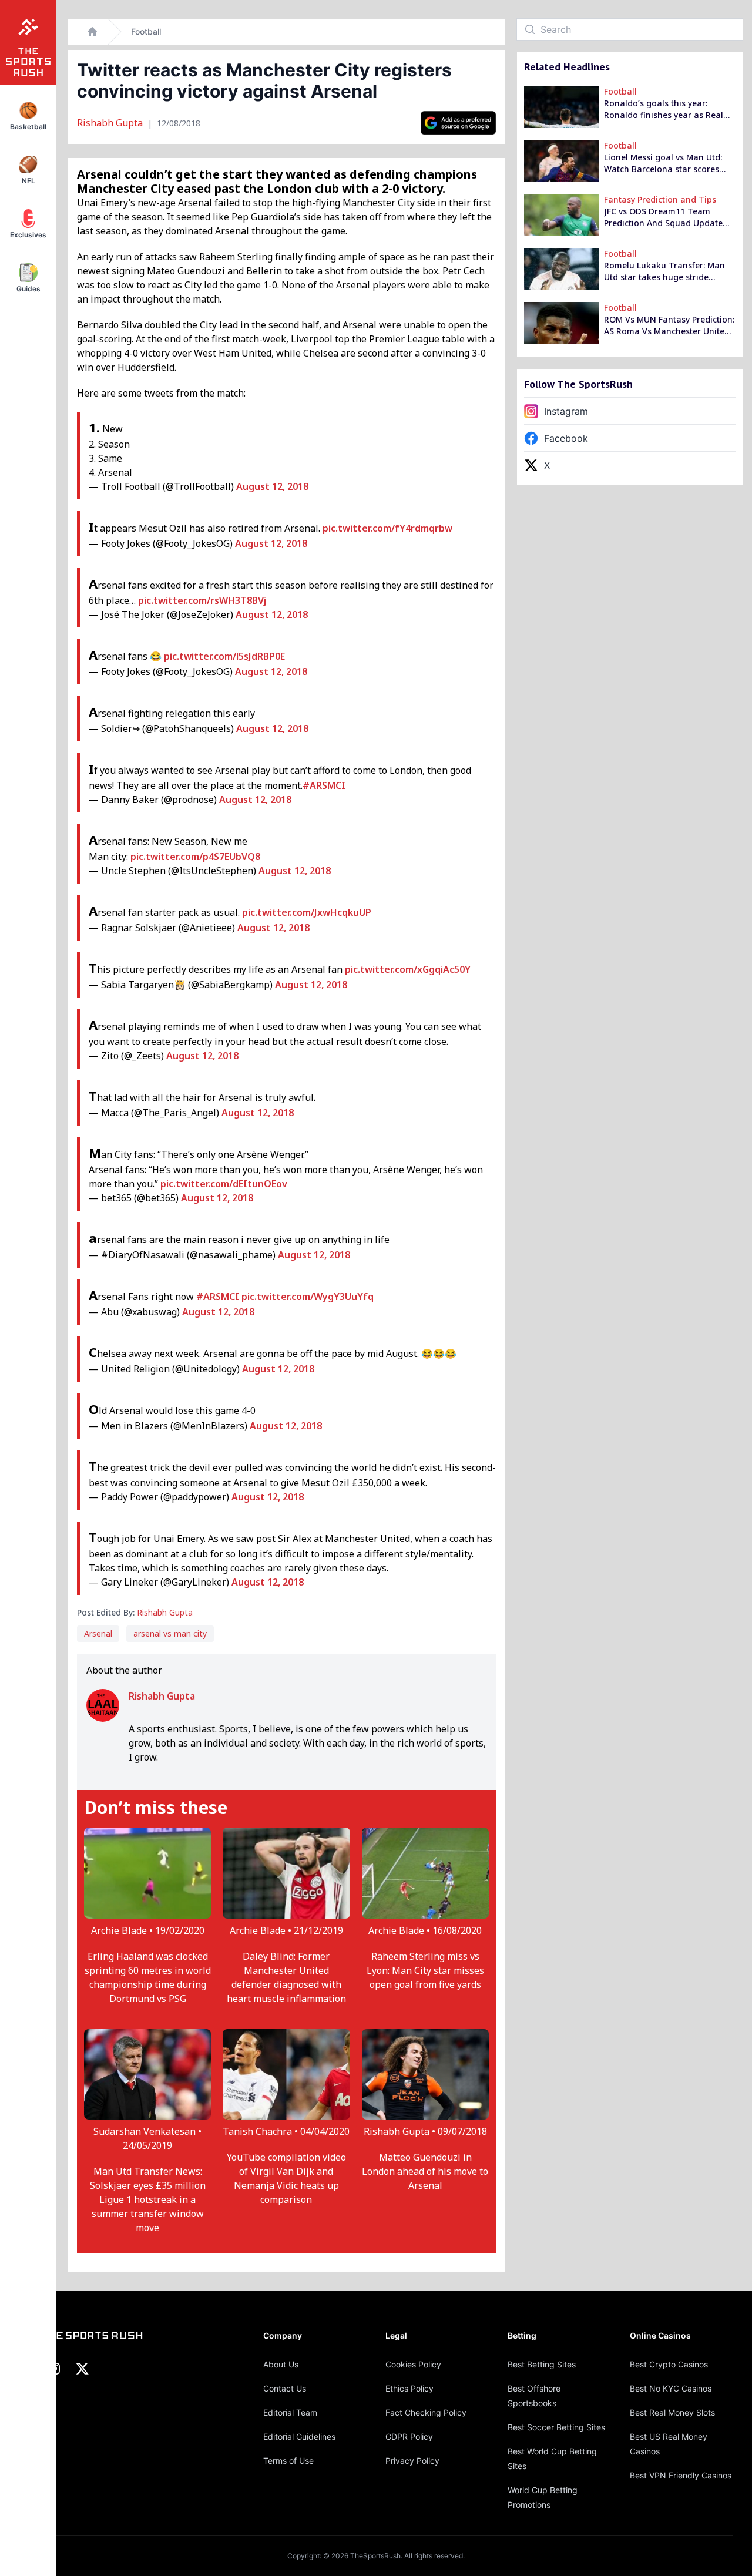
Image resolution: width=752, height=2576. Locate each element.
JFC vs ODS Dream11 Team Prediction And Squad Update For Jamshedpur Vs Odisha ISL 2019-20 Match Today (665, 217)
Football (146, 31)
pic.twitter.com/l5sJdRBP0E (224, 656)
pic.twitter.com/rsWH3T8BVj (202, 600)
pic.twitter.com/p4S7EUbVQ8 (195, 857)
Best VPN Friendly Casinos (681, 2475)
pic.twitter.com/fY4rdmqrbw (387, 528)
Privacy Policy (412, 2461)
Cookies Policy (413, 2364)
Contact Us (285, 2388)
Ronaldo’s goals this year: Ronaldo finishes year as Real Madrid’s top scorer (664, 109)
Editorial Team (290, 2412)
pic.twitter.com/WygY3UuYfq (308, 1297)
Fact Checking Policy (426, 2412)
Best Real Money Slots (672, 2412)
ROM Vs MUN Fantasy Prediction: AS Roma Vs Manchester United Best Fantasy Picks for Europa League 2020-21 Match (669, 325)
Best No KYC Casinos (671, 2388)
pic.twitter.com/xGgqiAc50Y (408, 969)
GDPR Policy (409, 2436)
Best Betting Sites (542, 2364)
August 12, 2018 (272, 486)
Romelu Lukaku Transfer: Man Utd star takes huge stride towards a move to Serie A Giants (664, 271)
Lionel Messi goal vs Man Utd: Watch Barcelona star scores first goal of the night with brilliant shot (663, 163)
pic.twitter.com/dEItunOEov (224, 1184)
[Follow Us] (458, 123)
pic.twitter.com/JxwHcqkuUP (307, 912)
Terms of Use (288, 2461)
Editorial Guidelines (299, 2436)
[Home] (92, 32)
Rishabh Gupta (111, 123)
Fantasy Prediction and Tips (660, 199)
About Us (281, 2364)
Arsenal (98, 1633)
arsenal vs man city (170, 1633)
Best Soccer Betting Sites (556, 2427)
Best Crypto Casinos (669, 2364)
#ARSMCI (324, 785)
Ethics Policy (409, 2388)
